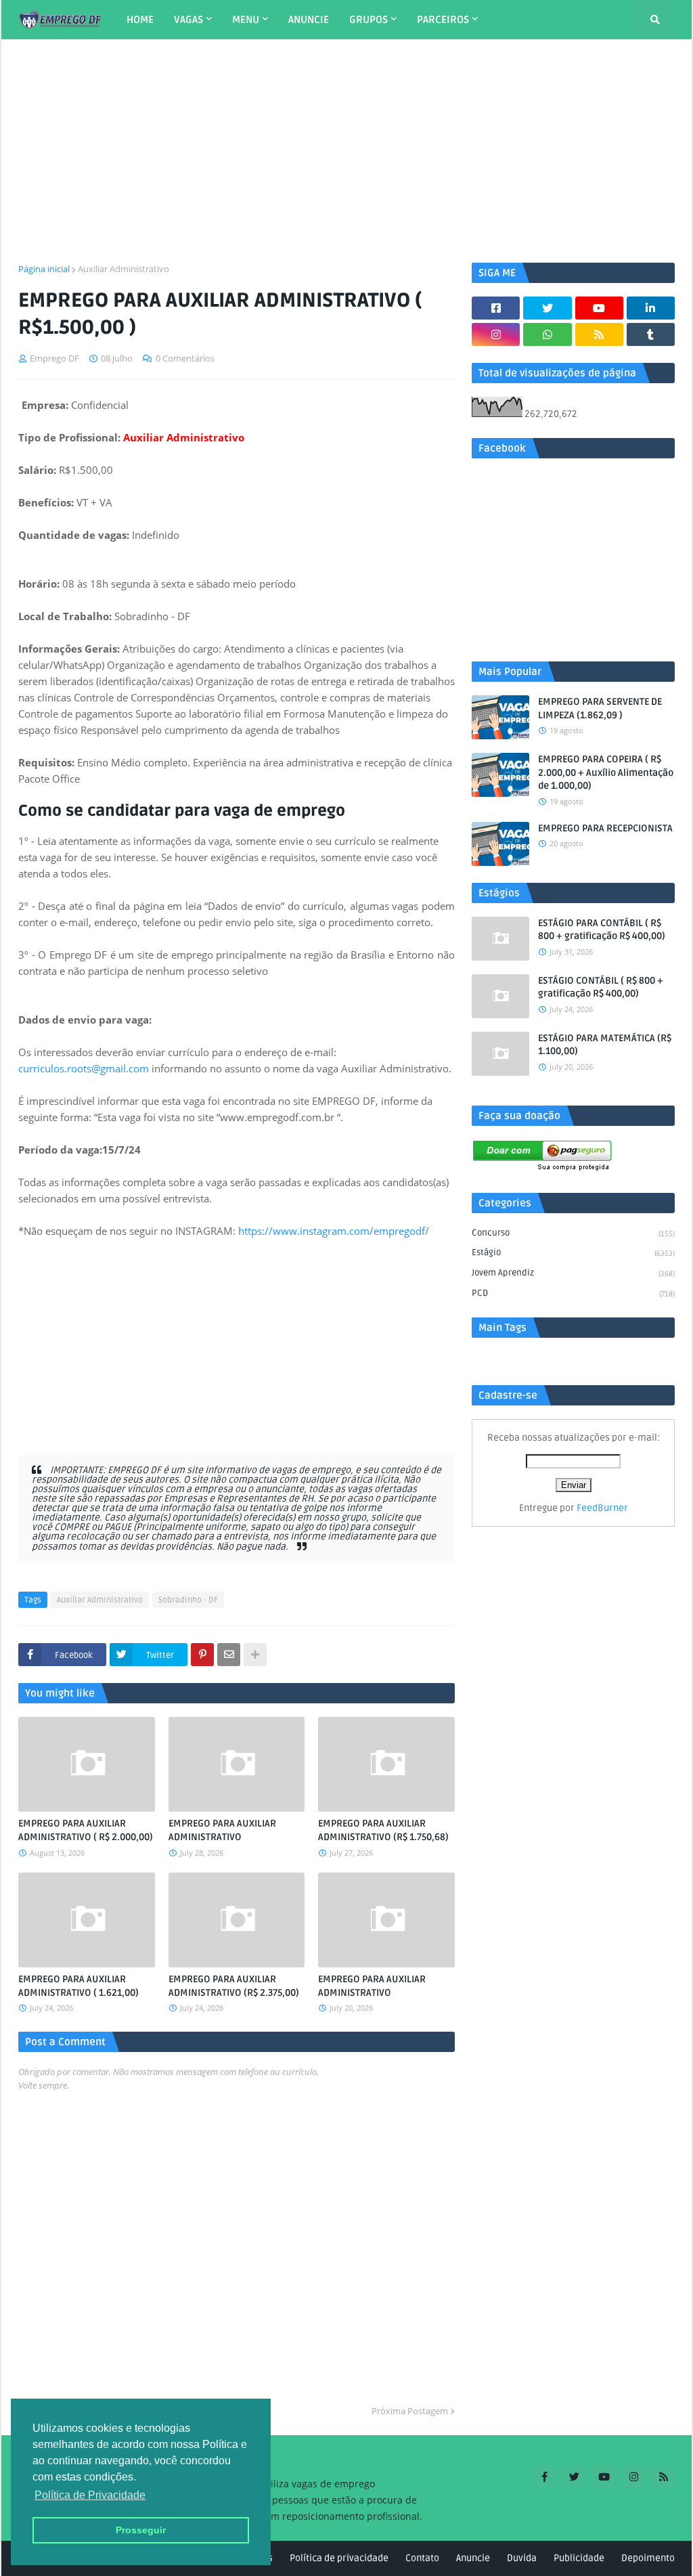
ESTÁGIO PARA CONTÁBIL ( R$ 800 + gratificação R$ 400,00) (602, 930)
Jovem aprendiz (573, 1273)
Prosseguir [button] (141, 2530)
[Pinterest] (202, 1655)
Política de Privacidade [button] (90, 2495)
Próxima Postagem (410, 2411)
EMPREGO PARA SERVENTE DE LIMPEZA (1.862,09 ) (600, 708)
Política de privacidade (339, 2558)
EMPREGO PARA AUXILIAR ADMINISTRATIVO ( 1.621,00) (79, 1986)
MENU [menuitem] (246, 20)
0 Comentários (185, 358)
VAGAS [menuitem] (188, 20)
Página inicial (44, 269)
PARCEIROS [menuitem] (443, 20)
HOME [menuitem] (140, 20)
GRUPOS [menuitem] (368, 20)
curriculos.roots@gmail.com (84, 1068)
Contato (422, 2558)
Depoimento (648, 2558)
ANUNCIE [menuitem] (309, 20)
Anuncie (473, 2558)
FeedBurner (602, 1508)
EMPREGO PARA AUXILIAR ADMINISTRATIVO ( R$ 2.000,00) (86, 1830)
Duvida (522, 2558)
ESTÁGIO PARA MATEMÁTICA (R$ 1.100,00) (605, 1045)
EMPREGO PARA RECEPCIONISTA (605, 828)
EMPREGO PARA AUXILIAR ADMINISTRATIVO (222, 1830)
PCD (573, 1293)
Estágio (573, 1252)
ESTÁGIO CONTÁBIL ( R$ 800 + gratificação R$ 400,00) (601, 987)
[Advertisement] (346, 151)
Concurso (573, 1233)
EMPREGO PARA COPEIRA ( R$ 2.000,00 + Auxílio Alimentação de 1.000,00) (606, 772)
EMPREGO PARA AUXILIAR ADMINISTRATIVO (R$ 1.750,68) (383, 1830)
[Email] (229, 1655)
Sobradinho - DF (188, 1600)
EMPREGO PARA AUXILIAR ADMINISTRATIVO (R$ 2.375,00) (234, 1986)
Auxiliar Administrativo (124, 269)
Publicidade (579, 2558)
